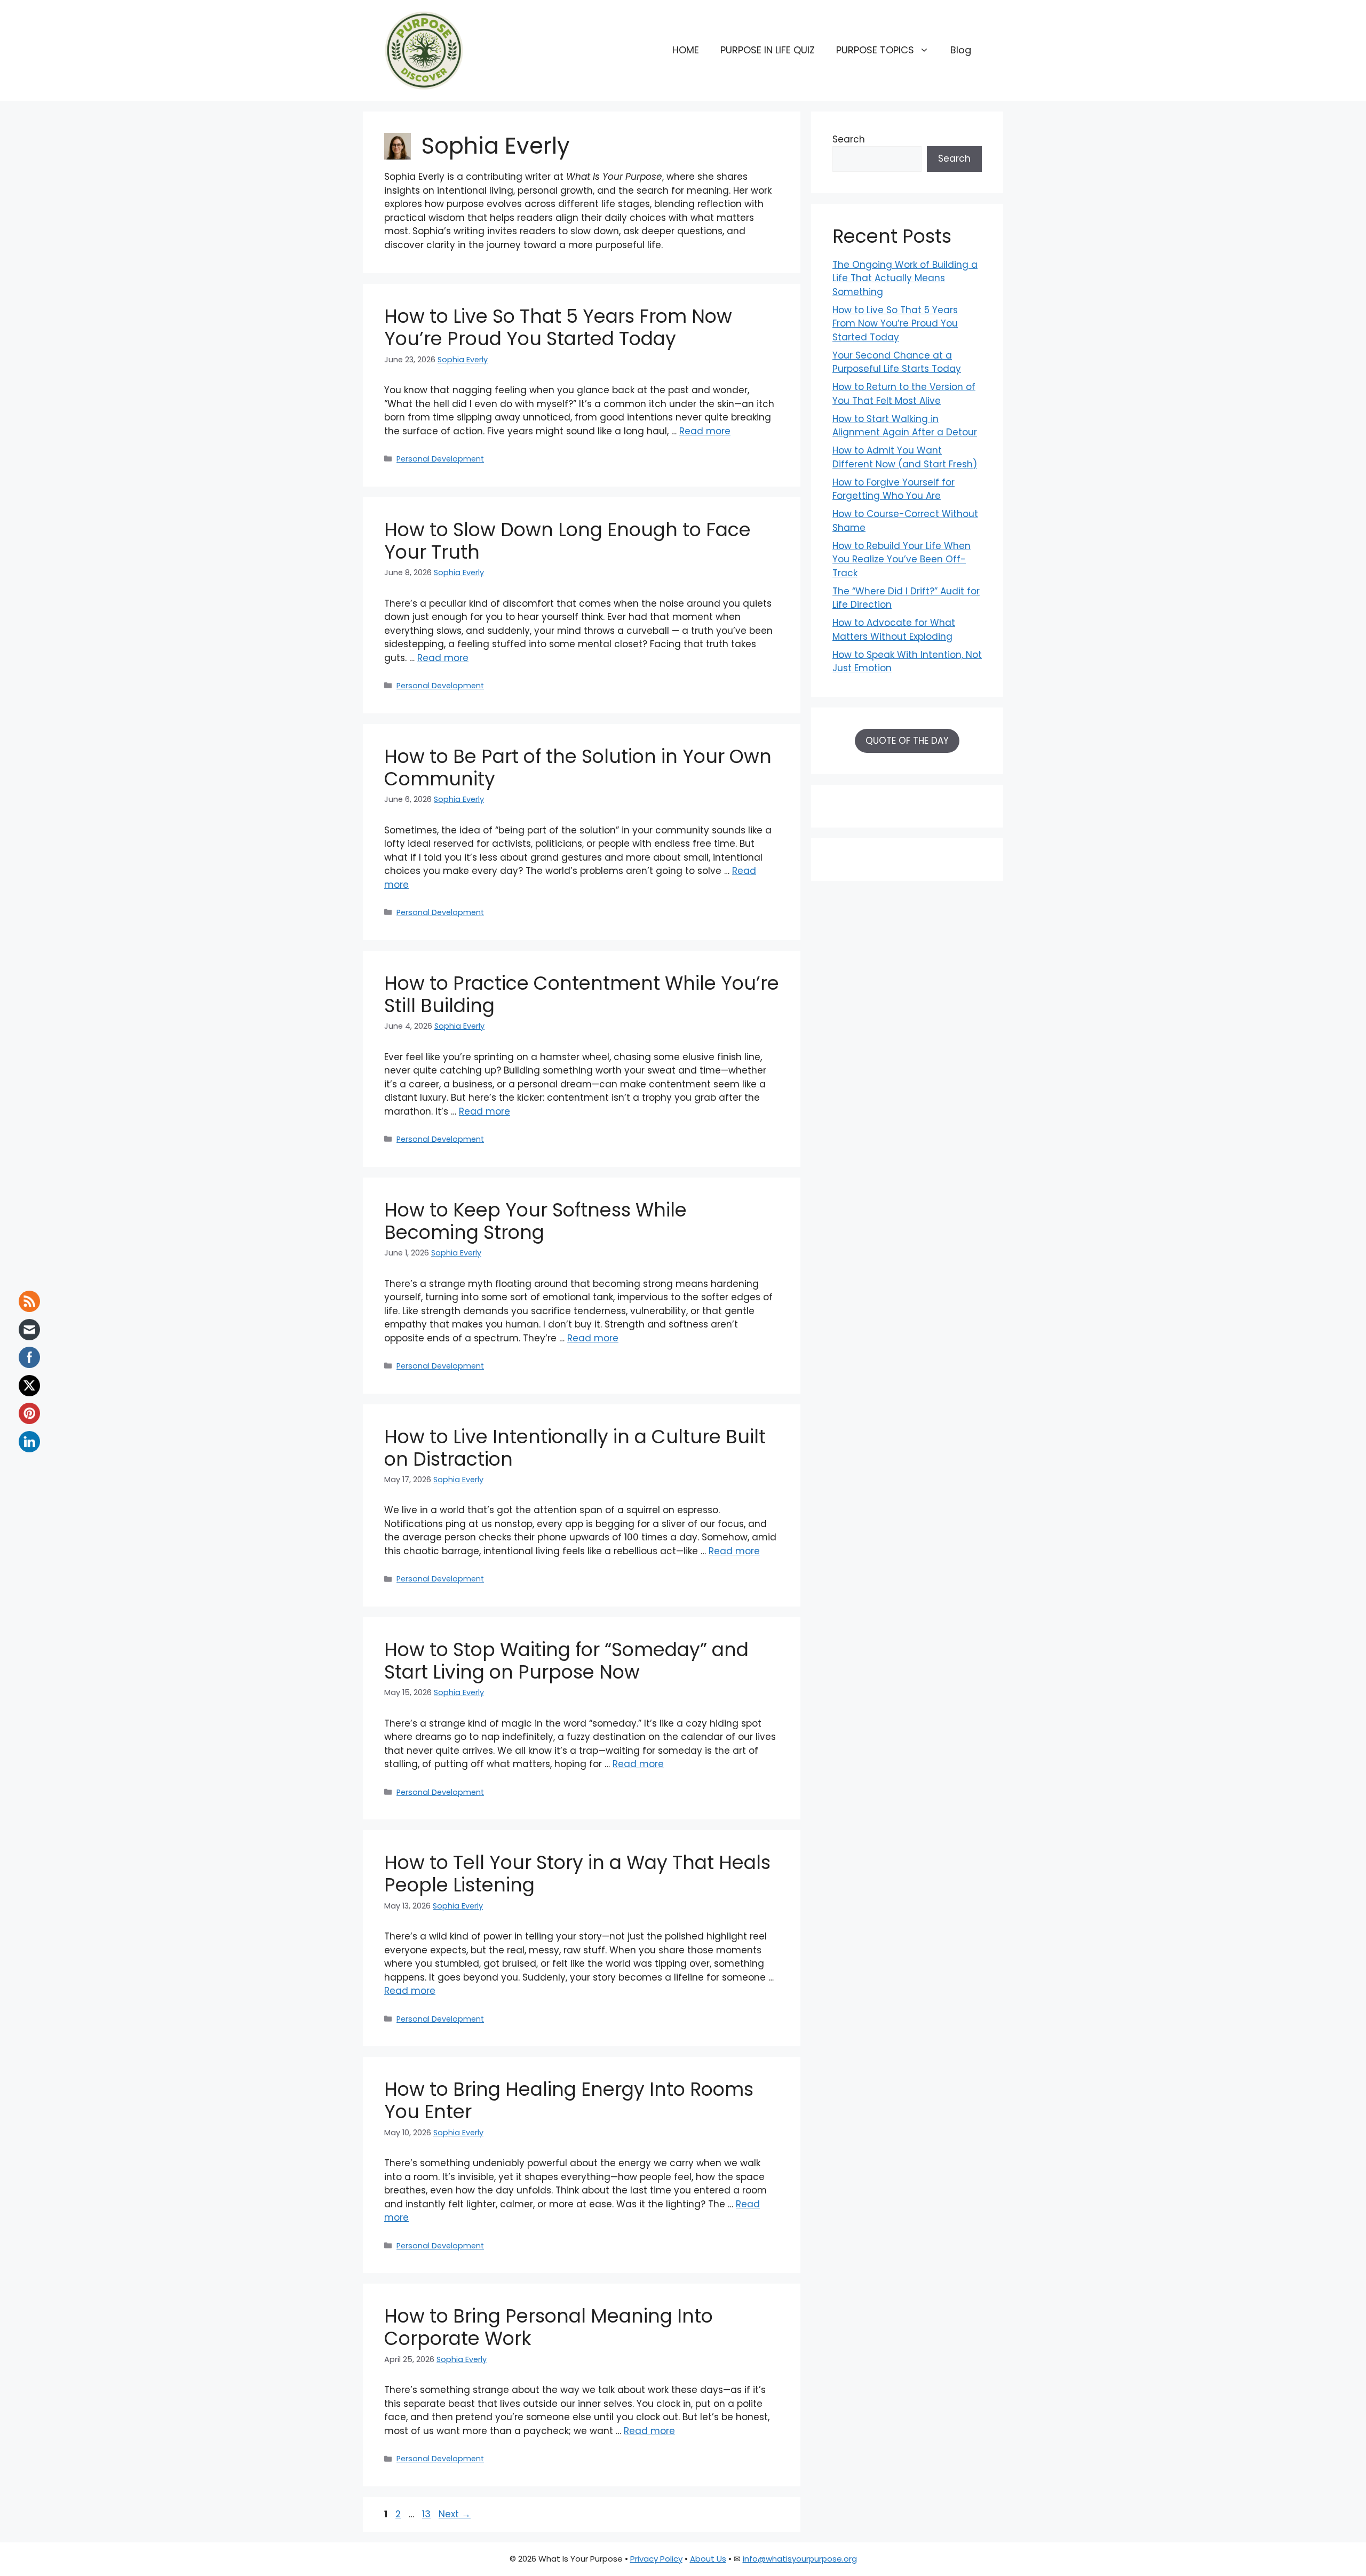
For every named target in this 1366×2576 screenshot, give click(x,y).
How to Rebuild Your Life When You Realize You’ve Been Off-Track (902, 559)
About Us (708, 2559)
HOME (686, 50)
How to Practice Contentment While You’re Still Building (582, 994)
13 (427, 2514)
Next (455, 2514)
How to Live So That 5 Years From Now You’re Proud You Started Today (558, 327)
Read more (705, 431)
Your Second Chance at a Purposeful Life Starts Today (897, 362)
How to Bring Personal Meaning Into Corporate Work (549, 2327)
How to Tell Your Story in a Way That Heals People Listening (577, 1874)
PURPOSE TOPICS (875, 50)
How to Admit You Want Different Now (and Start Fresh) (905, 457)
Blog (961, 50)
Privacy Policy (656, 2559)
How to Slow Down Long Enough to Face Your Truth (567, 541)
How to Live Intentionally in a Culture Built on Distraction (575, 1448)
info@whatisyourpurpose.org (800, 2559)
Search (849, 139)
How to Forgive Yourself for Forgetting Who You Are (894, 489)
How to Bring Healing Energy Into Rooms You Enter (569, 2100)
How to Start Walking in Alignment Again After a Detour (905, 426)
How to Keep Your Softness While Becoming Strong (535, 1221)
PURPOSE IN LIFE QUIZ (768, 50)
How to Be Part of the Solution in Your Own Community (578, 768)
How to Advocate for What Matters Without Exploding (894, 630)
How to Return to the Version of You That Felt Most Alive (904, 394)
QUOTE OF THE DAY (907, 741)
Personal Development (440, 459)
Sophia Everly (463, 360)
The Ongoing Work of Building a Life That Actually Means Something (905, 278)
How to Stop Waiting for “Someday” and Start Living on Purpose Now (566, 1661)
